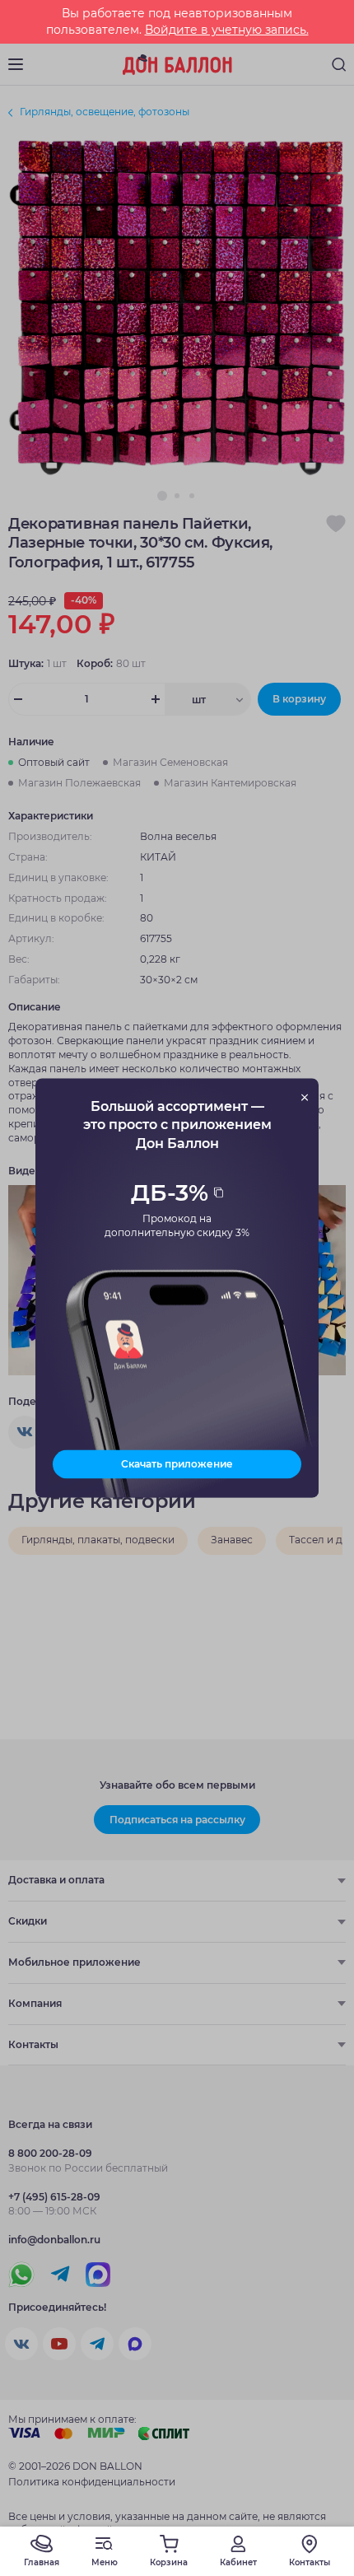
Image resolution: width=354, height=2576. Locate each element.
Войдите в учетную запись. (227, 30)
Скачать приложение (177, 1464)
